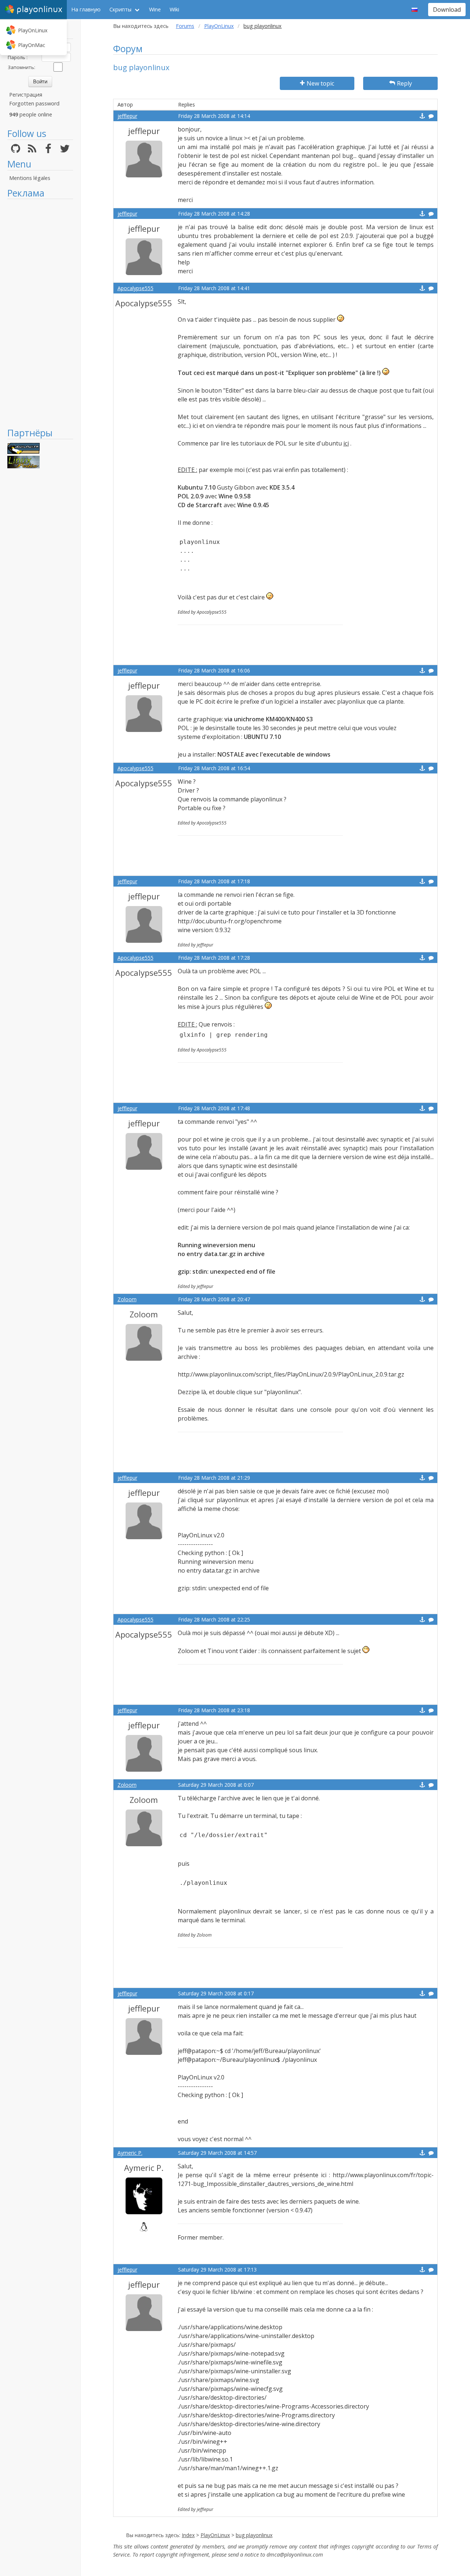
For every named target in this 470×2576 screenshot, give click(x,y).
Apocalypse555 (135, 288)
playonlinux (39, 9)
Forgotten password (34, 103)
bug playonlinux (254, 2535)
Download (447, 10)
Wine (155, 9)
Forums (185, 26)
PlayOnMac (32, 45)
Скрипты (120, 9)
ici (346, 443)
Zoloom (127, 1299)
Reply (404, 83)
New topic (320, 83)
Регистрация (26, 95)
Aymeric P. (130, 2153)
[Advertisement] (40, 313)
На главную (86, 9)
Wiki (174, 9)
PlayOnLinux (33, 30)
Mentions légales (30, 178)
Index (188, 2535)
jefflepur (127, 116)
